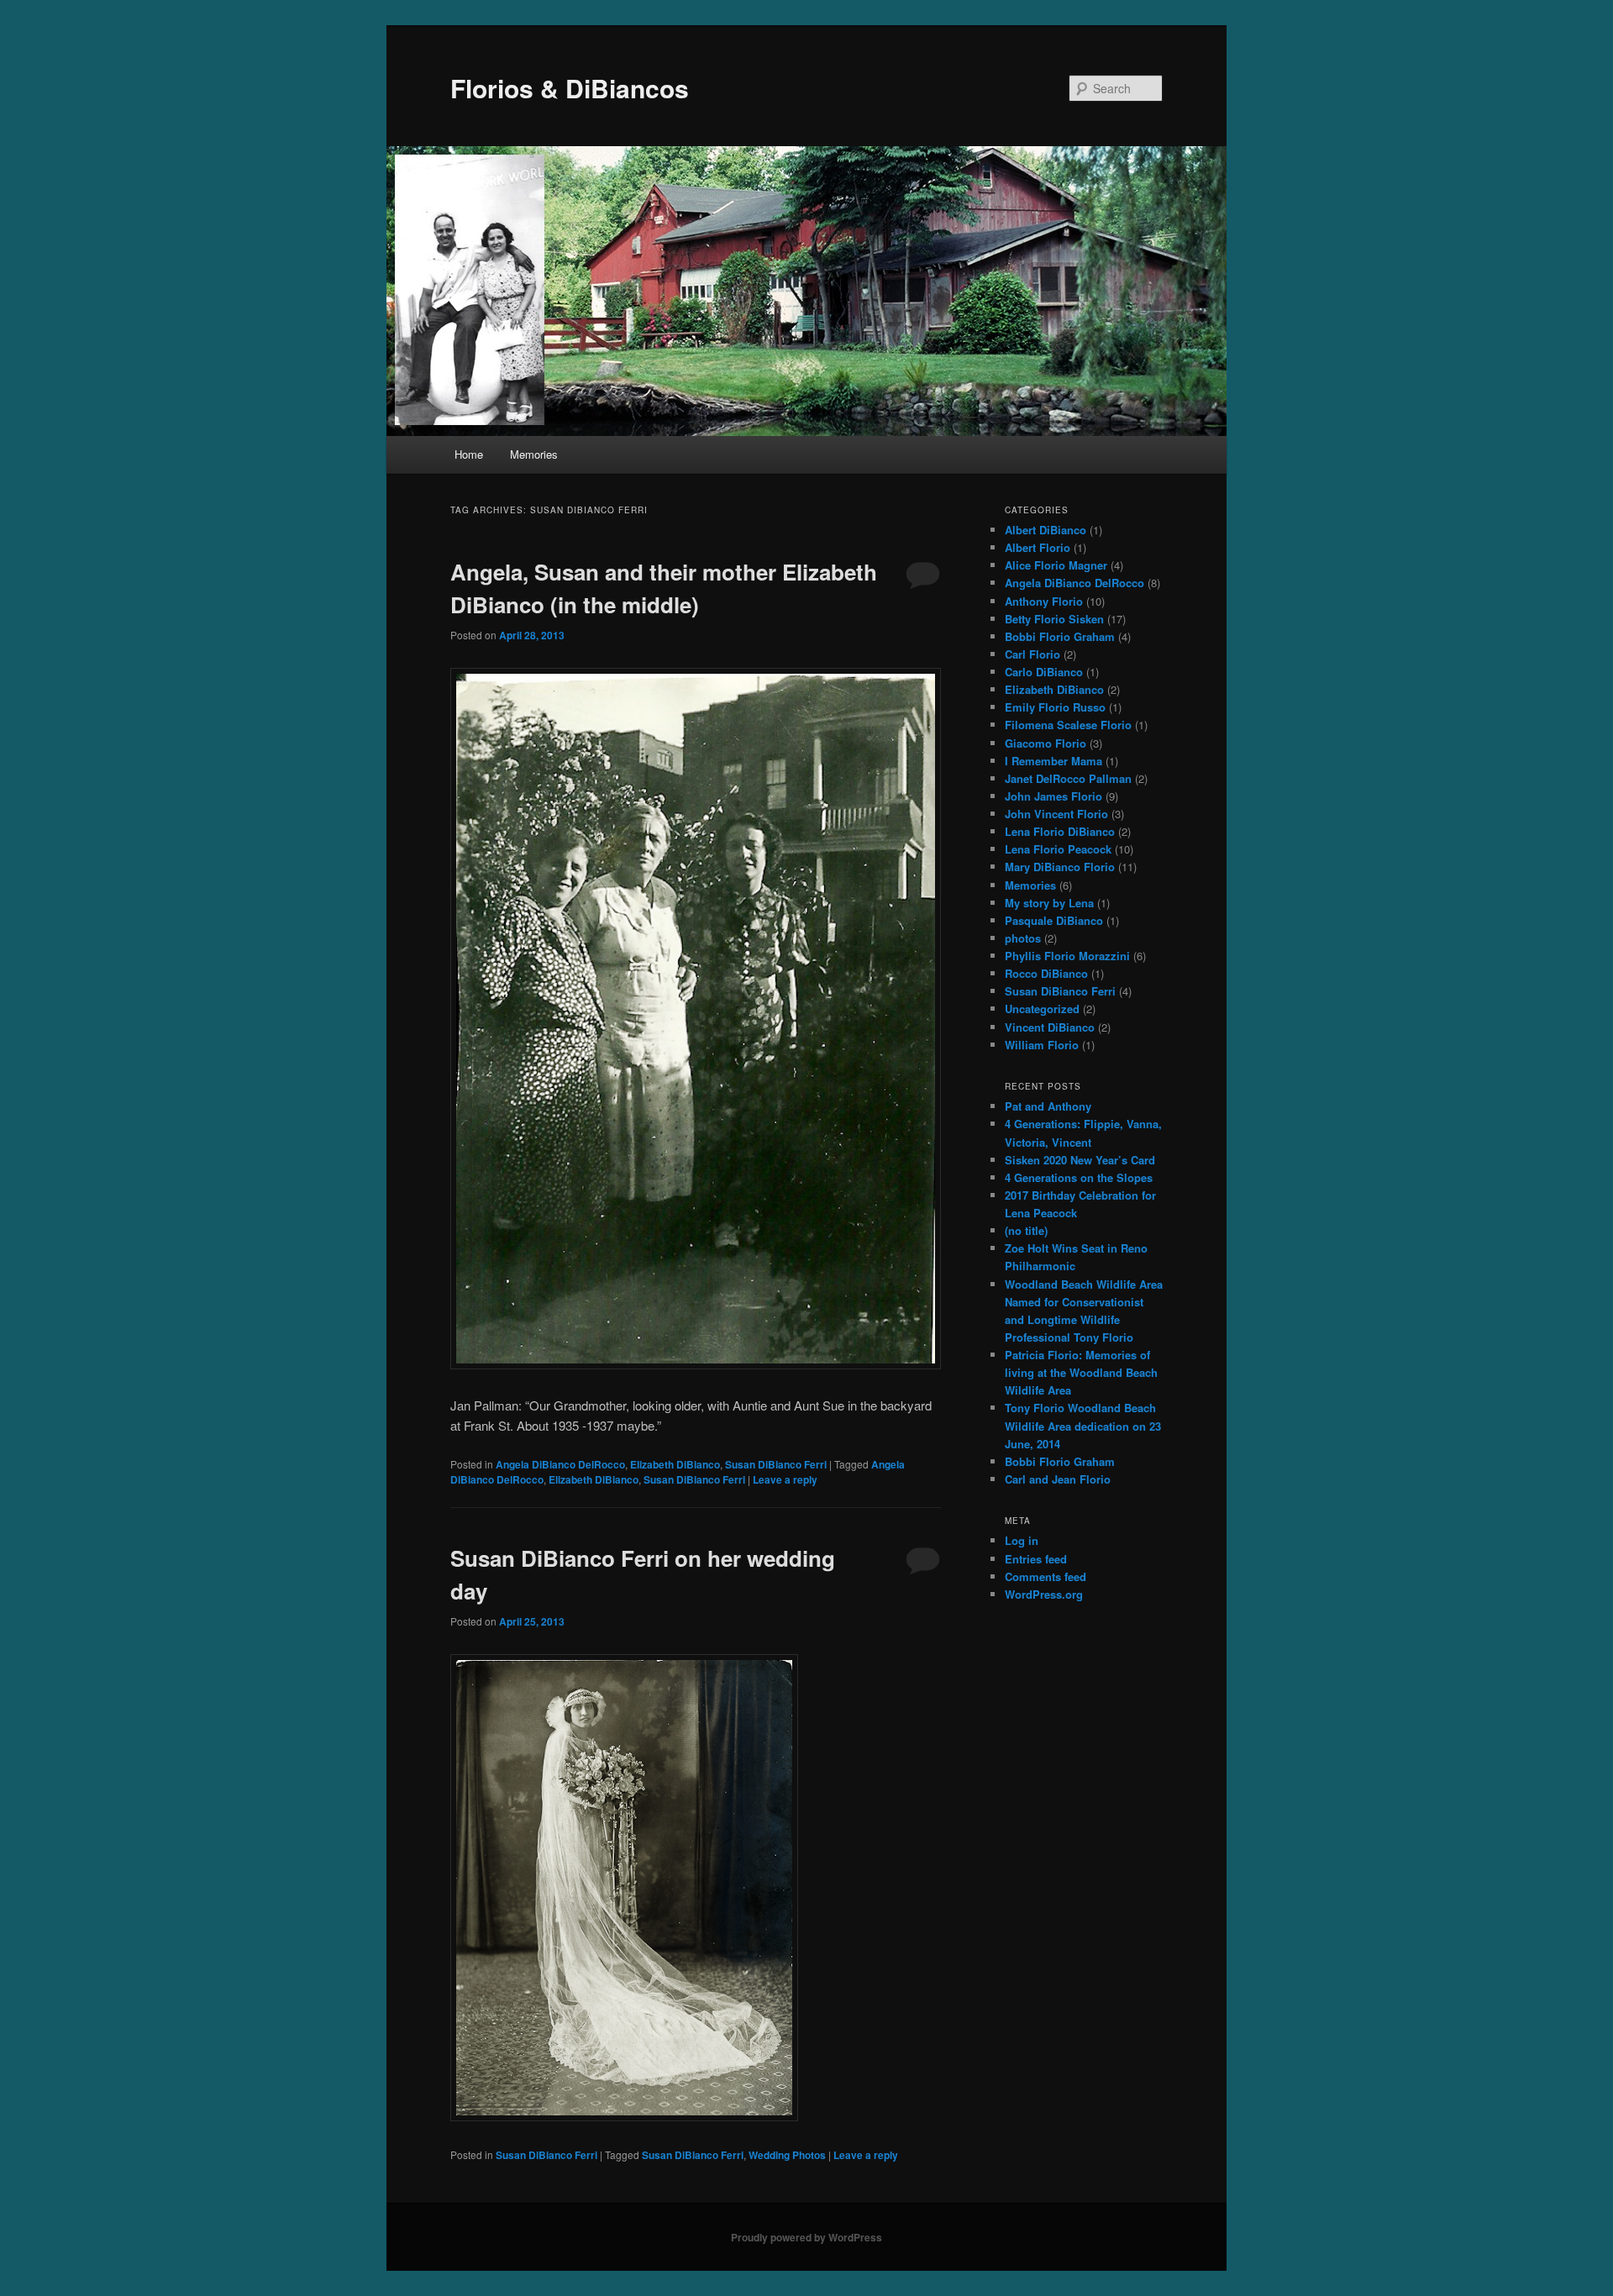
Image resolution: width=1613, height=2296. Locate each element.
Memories (534, 454)
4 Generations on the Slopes (1079, 1177)
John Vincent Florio (1056, 814)
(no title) (1026, 1230)
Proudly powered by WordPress (806, 2237)
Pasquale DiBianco (1054, 920)
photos (1023, 938)
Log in (1022, 1540)
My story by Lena (1049, 903)
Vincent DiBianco (1050, 1027)
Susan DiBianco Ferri (776, 1464)
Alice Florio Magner (1056, 565)
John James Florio (1053, 796)
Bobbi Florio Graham (1060, 636)
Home (469, 454)
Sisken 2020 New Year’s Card (1080, 1160)
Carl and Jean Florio (1058, 1479)
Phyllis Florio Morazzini (1067, 956)
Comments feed (1046, 1576)
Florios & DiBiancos (570, 88)
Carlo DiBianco (1044, 672)
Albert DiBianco (1046, 530)
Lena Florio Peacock (1058, 849)
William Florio (1042, 1045)
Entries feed (1036, 1559)
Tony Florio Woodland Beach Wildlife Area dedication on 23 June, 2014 (1083, 1425)
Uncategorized (1042, 1009)
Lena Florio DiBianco (1060, 831)
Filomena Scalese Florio (1068, 725)
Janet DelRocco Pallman (1068, 778)
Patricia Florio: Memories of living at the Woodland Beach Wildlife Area (1081, 1372)
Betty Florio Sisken (1054, 619)
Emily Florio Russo (1055, 707)
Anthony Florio (1044, 601)
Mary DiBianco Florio (1060, 867)
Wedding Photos (787, 2155)
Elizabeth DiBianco (675, 1464)
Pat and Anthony (1048, 1106)
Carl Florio (1032, 654)
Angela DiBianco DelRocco (560, 1464)
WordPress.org (1044, 1594)
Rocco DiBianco (1046, 973)
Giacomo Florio (1046, 743)
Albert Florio (1038, 547)
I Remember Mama (1053, 761)
